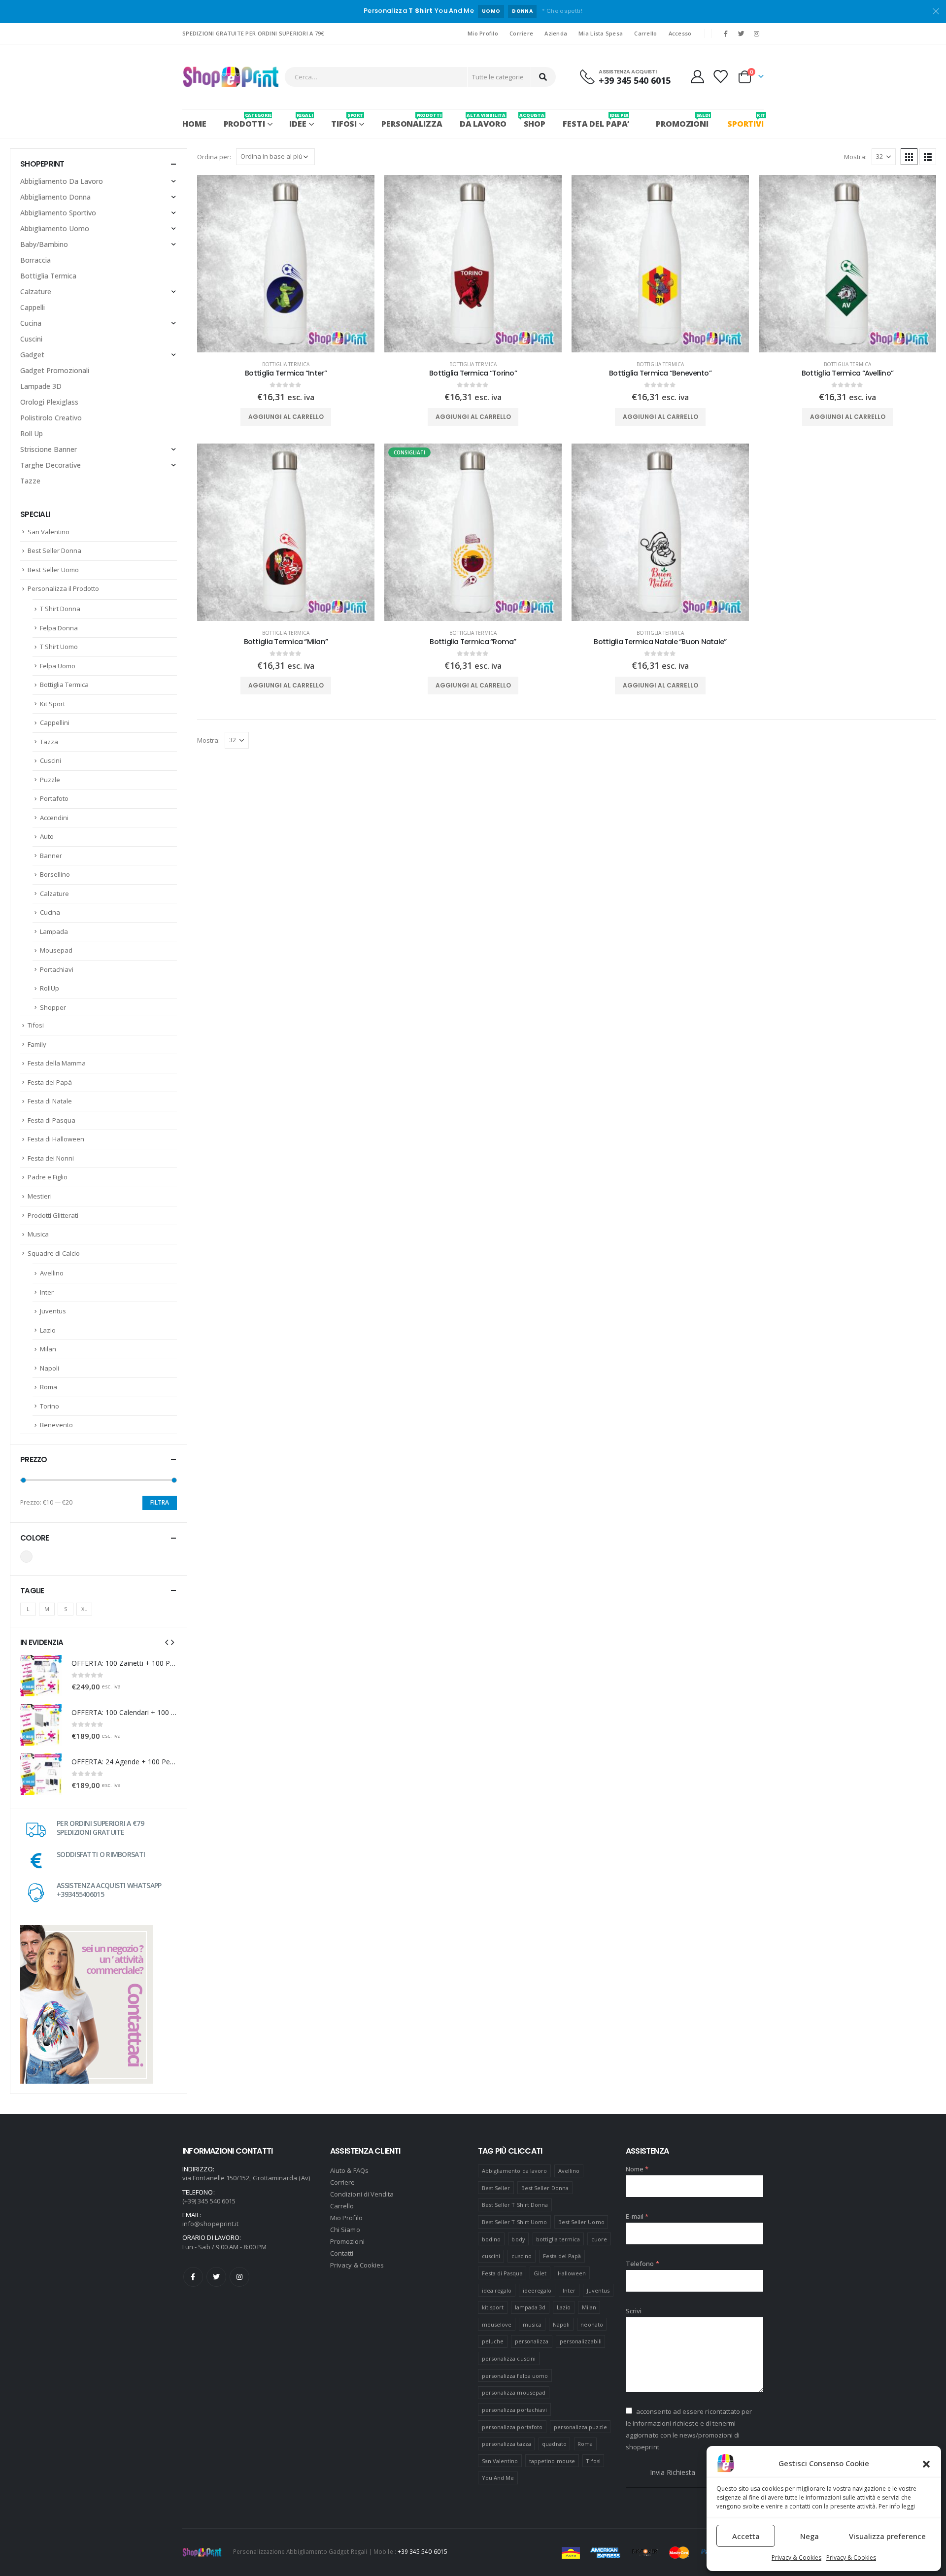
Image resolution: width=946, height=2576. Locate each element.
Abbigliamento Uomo (55, 228)
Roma (49, 1387)
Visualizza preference (887, 2536)
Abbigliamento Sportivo (58, 213)
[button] (926, 2463)
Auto (47, 836)
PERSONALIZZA (412, 120)
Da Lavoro (483, 120)
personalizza (532, 2341)
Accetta (746, 2536)
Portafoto (54, 798)
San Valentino (49, 532)
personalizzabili (581, 2341)
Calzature (36, 292)
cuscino (522, 2256)
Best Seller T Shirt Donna (515, 2205)
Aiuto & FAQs (349, 2170)
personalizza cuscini (509, 2358)
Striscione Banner (49, 449)
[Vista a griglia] (909, 157)
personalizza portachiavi (515, 2410)
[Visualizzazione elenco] (928, 157)
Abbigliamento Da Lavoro (62, 181)
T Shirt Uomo (59, 647)
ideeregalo (537, 2290)
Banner (51, 856)
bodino (491, 2239)
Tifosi (36, 1025)
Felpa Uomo (58, 666)
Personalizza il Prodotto (63, 588)
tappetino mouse (552, 2461)
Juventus (53, 1311)
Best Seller (496, 2188)
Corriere (521, 33)
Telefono (642, 2264)
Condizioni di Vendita (362, 2194)
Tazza (49, 742)
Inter (47, 1292)
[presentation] (167, 1642)
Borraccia (35, 260)
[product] (286, 264)
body (518, 2239)
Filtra (160, 1502)
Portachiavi (57, 969)
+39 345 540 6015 (422, 2551)
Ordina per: (214, 157)
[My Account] (697, 77)
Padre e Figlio (48, 1177)
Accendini (54, 818)
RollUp (50, 988)
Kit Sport (52, 704)
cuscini (491, 2256)
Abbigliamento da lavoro (515, 2171)
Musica (38, 1234)
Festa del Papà (50, 1082)
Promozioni (347, 2241)
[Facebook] (726, 34)
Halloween (572, 2273)
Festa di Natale (50, 1101)
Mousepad (56, 950)
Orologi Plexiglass (49, 402)
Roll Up (32, 433)
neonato (591, 2324)
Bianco (26, 1557)
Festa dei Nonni (51, 1158)
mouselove (497, 2324)
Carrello (645, 33)
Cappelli (33, 307)
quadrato (554, 2444)
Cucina (31, 323)
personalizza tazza (507, 2444)
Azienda (556, 33)
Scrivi (634, 2311)
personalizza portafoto (512, 2427)
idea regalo (497, 2290)
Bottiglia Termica (286, 364)
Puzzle (50, 780)
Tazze (30, 481)
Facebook (193, 2277)
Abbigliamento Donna (55, 197)
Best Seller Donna (54, 550)
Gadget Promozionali (55, 370)
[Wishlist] (720, 77)
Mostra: (855, 157)
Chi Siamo (345, 2230)
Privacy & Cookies (796, 2558)
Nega (810, 2536)
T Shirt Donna (60, 609)
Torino (50, 1406)
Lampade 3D (41, 386)
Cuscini (31, 339)
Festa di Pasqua (51, 1120)
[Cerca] (543, 77)
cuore (599, 2239)
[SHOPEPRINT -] (231, 77)
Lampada (54, 931)
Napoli (50, 1368)
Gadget (32, 355)
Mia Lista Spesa (601, 33)
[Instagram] (757, 34)
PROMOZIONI (682, 120)
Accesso (680, 33)
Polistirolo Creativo (51, 418)
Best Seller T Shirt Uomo (515, 2222)
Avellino (52, 1273)
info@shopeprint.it (210, 2224)
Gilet (540, 2273)
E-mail (637, 2216)
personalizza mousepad (514, 2392)
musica (532, 2324)
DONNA (522, 11)
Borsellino (55, 874)
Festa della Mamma (57, 1063)
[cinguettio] (742, 34)
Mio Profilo (483, 33)
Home (194, 124)
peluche (493, 2341)
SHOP (535, 120)
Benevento (56, 1425)
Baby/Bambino (44, 244)
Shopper (53, 1007)
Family (37, 1044)
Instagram (239, 2277)
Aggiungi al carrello (286, 417)
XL (84, 1609)
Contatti (342, 2253)
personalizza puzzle (580, 2427)
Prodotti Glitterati (53, 1215)
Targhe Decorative (51, 465)
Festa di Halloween (56, 1139)
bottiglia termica (558, 2239)
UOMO (491, 11)
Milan (48, 1349)
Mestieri (40, 1196)
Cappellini (55, 722)
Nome (637, 2169)
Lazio (48, 1330)
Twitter (216, 2277)
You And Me (498, 2478)
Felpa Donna (59, 628)
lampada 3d (530, 2307)
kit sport (493, 2307)
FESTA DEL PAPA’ (596, 120)
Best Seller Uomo (53, 570)
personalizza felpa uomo (515, 2376)
